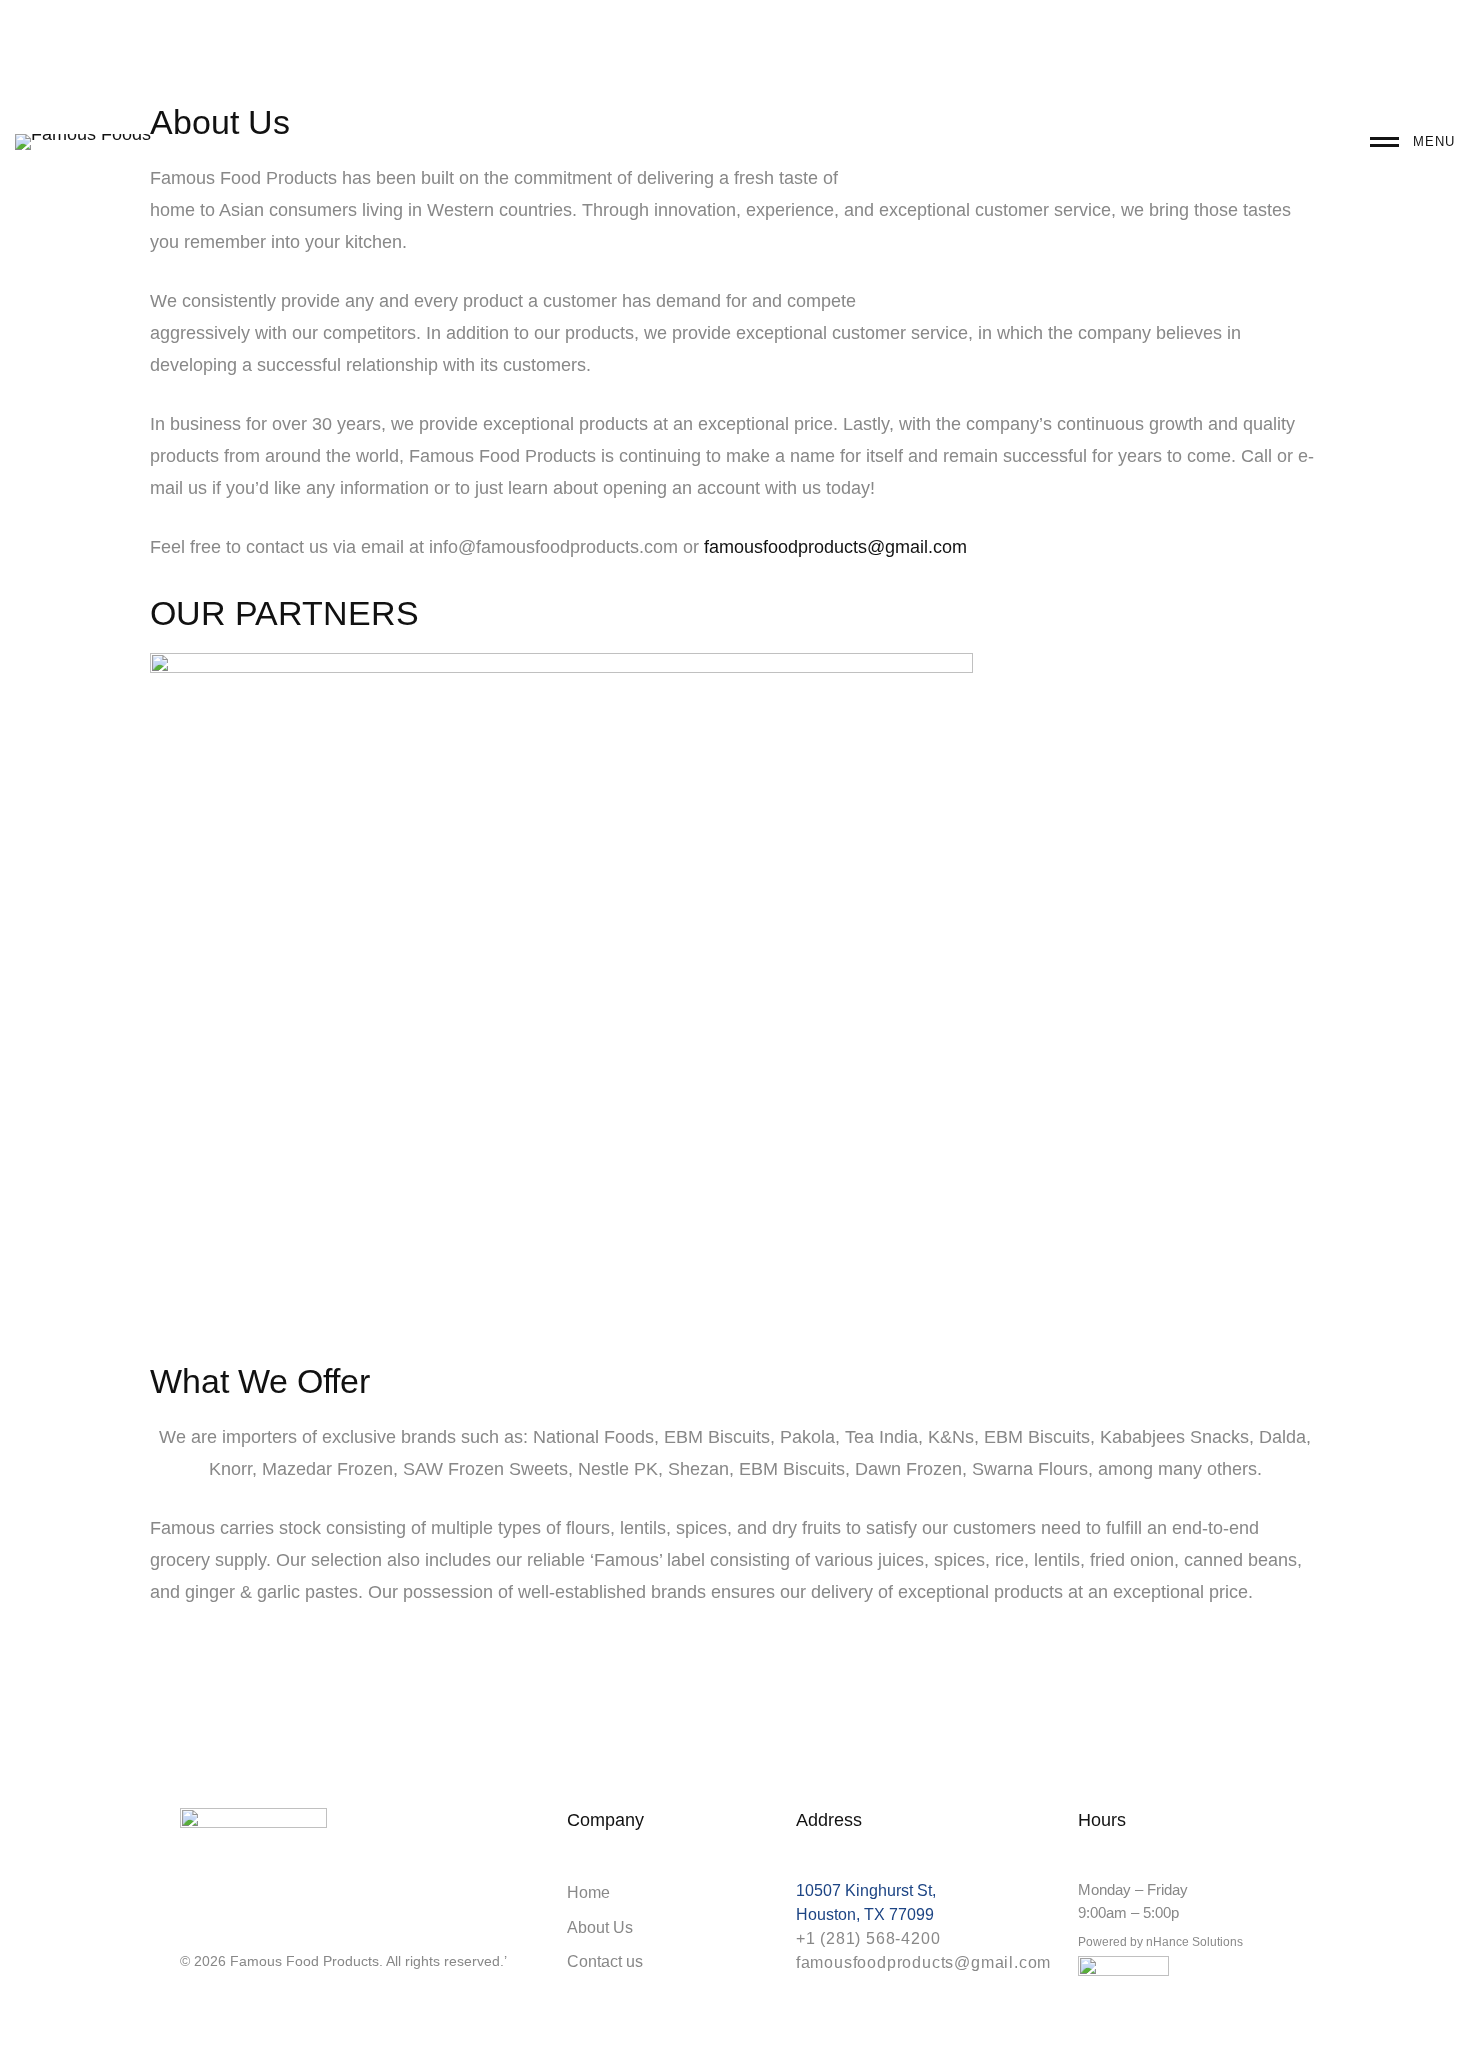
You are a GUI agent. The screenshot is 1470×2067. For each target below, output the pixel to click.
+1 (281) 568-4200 (868, 1938)
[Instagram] (188, 1926)
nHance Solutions (1194, 1942)
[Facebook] (224, 1926)
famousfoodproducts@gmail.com (835, 547)
